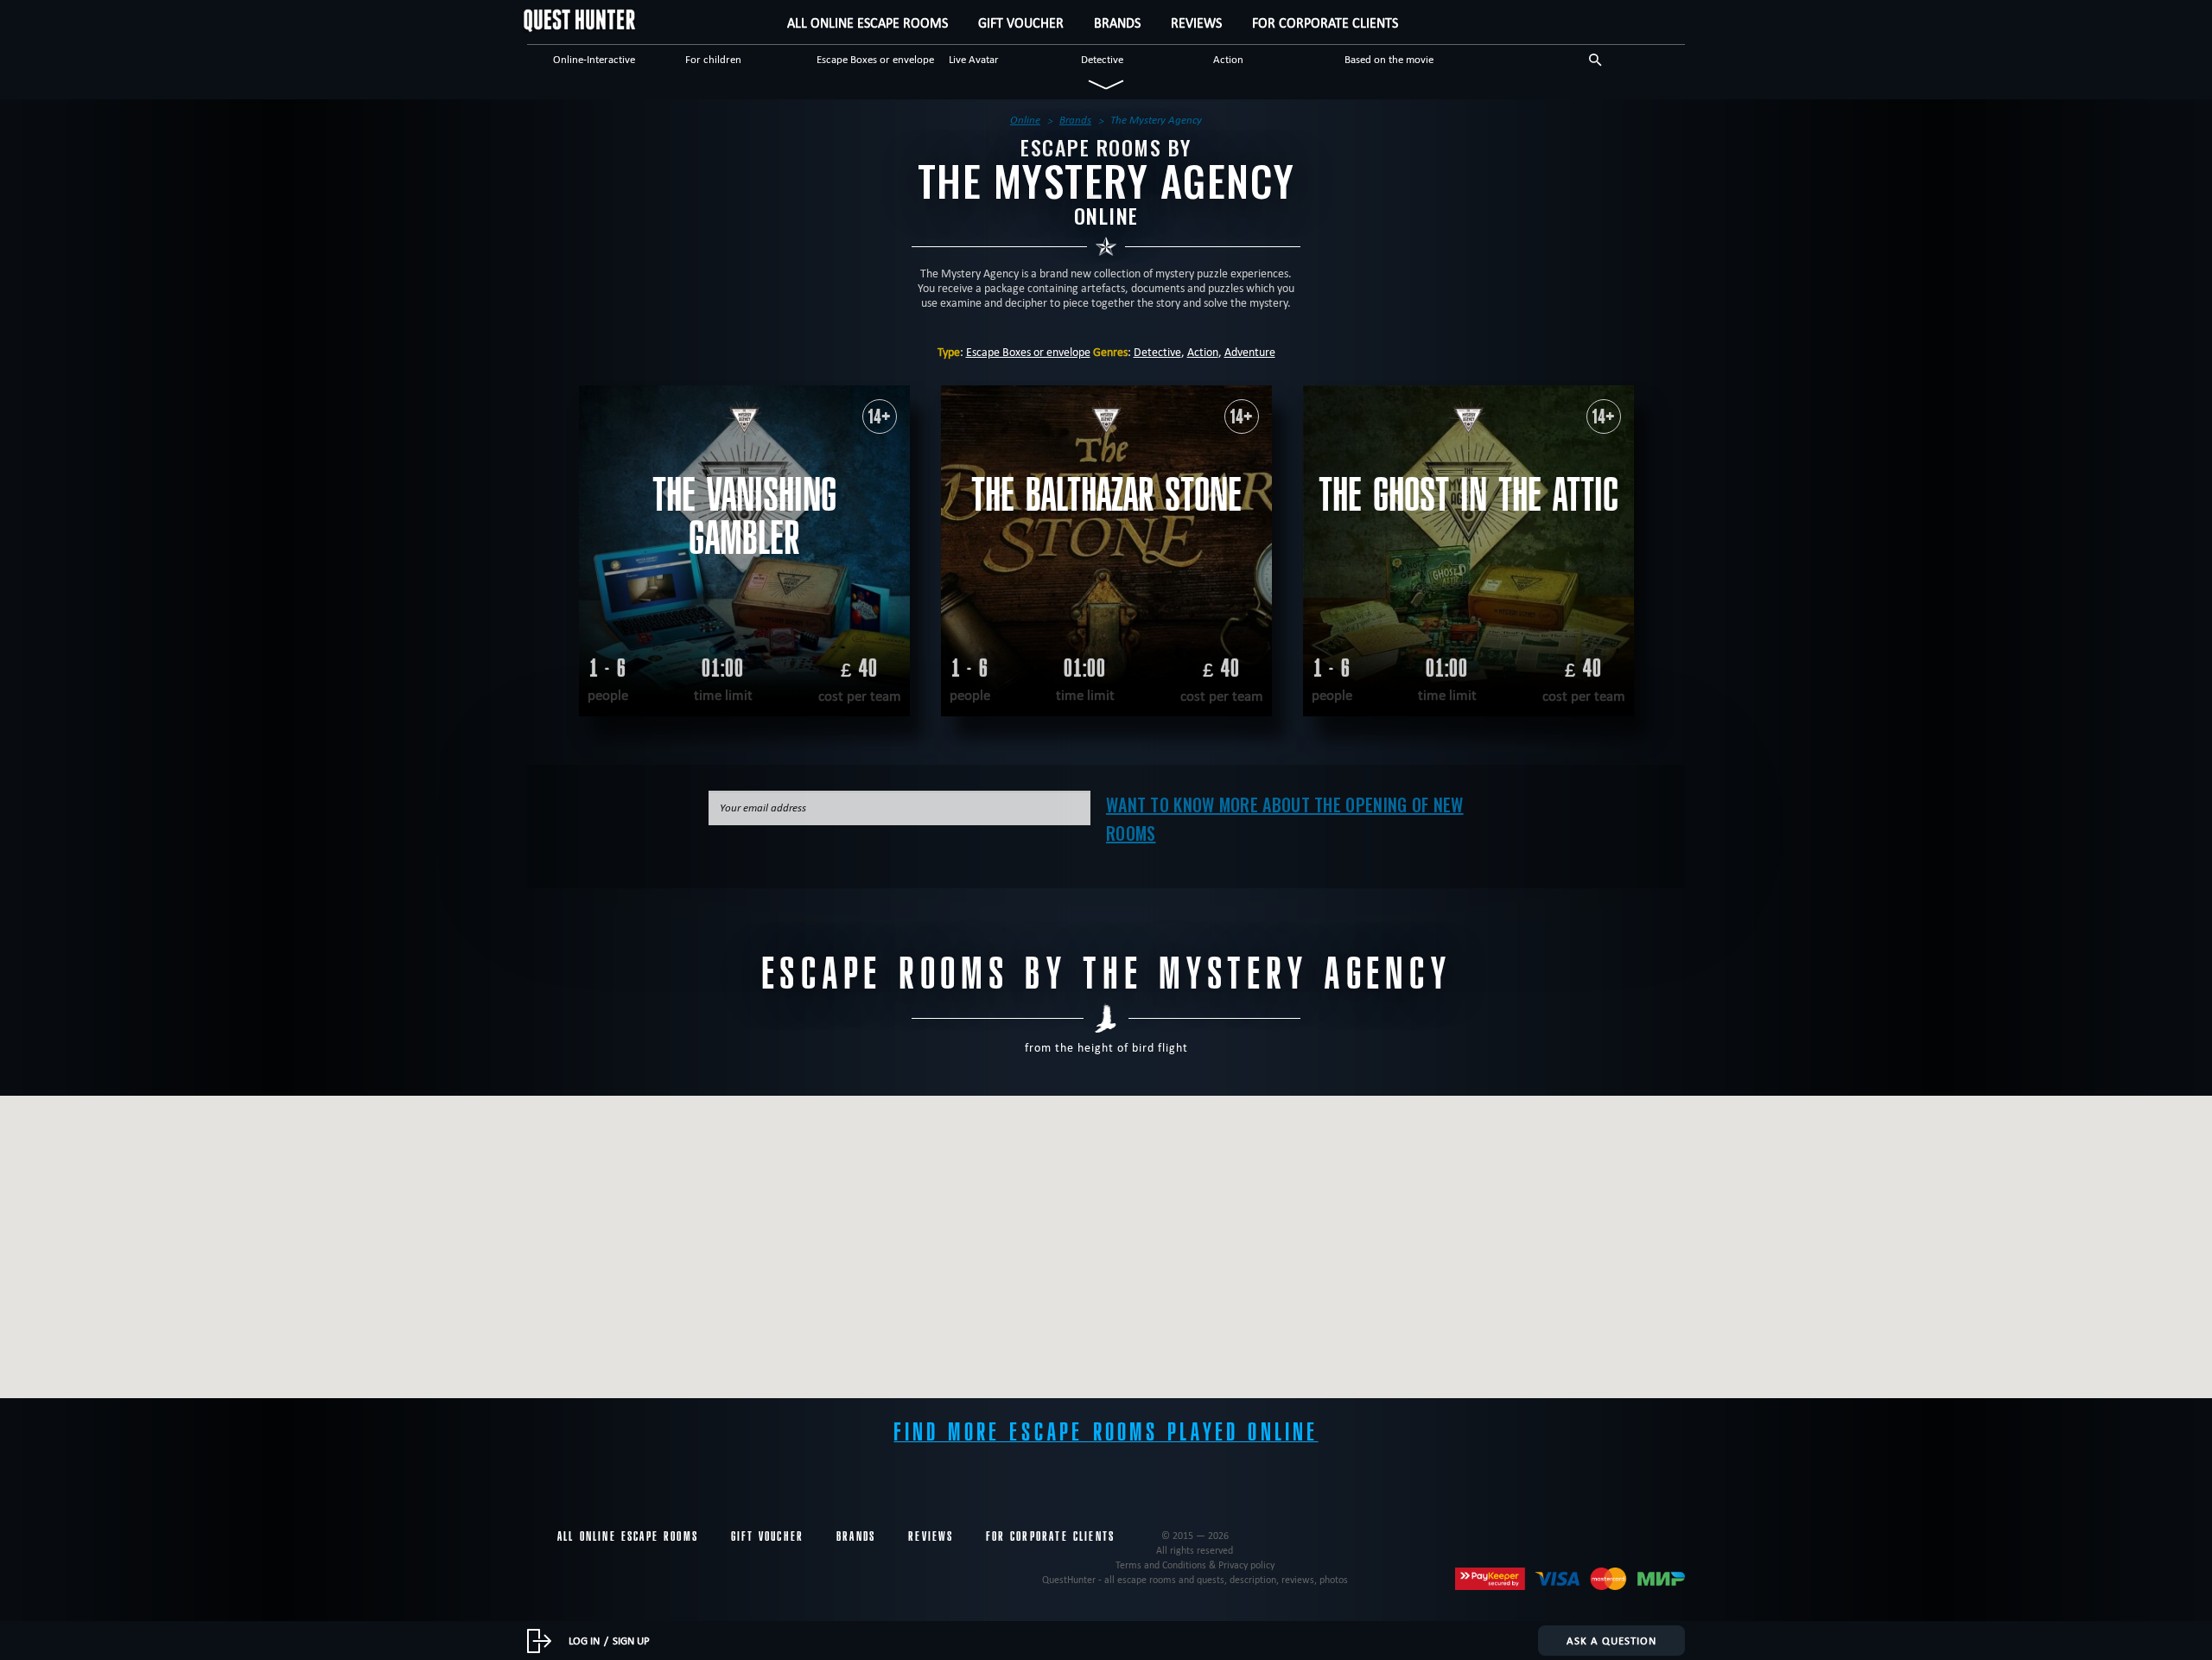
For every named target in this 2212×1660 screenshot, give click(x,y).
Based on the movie (1389, 59)
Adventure (1250, 352)
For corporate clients (1325, 23)
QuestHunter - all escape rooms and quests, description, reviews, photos (1195, 1579)
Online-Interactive (594, 59)
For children (713, 59)
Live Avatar (974, 59)
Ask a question (1611, 1640)
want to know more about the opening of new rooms (1285, 819)
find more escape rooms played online (1106, 1432)
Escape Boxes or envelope (875, 59)
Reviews (1196, 23)
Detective (1102, 59)
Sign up (631, 1640)
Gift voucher (1021, 23)
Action (1228, 59)
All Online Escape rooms (868, 23)
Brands (1117, 23)
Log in (584, 1640)
